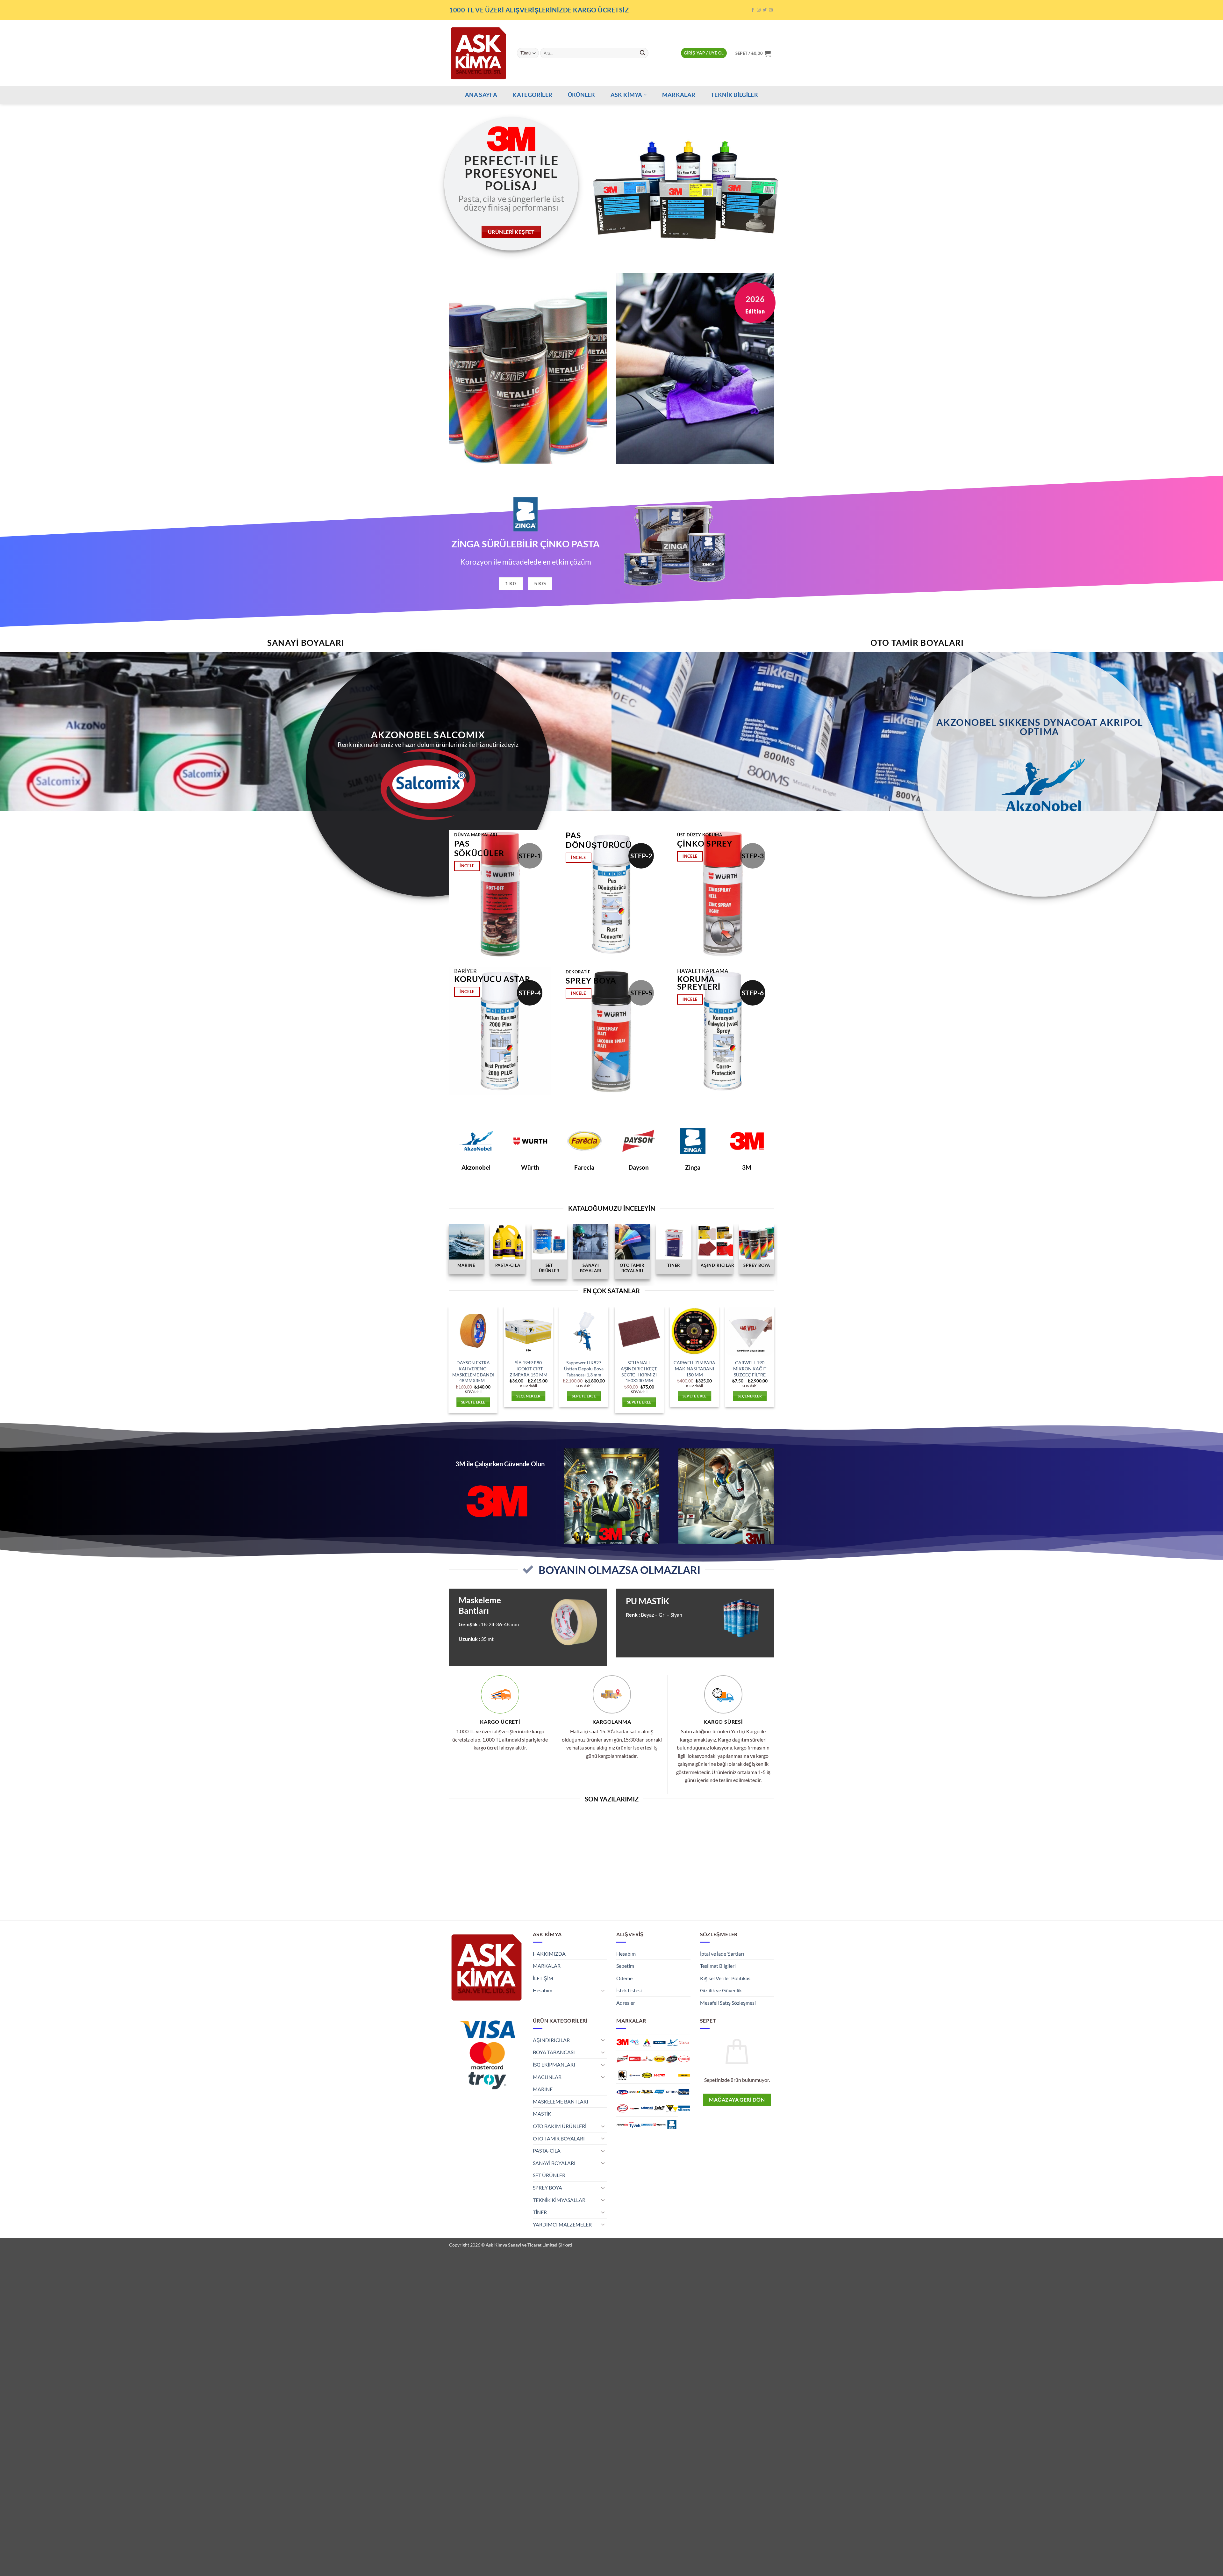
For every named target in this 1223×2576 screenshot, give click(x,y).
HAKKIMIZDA (549, 1954)
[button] (704, 53)
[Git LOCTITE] (659, 2075)
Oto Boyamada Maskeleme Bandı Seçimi (653, 1829)
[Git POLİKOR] (684, 2092)
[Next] (1191, 184)
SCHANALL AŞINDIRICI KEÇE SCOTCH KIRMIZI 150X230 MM (639, 1371)
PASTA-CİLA (547, 2150)
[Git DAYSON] (622, 2059)
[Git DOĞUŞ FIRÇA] (647, 2059)
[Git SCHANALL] (647, 2108)
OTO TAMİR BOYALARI (559, 2138)
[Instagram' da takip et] (759, 10)
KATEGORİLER (532, 95)
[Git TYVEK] (635, 2125)
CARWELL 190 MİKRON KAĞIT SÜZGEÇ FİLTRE (750, 1368)
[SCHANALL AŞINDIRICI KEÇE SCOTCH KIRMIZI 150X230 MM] (639, 1331)
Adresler (626, 2003)
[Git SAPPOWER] (635, 2108)
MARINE (543, 2089)
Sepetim (625, 1966)
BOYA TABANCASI (554, 2052)
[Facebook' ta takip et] (753, 10)
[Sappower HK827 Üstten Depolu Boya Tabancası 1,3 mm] (584, 1331)
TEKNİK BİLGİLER (734, 95)
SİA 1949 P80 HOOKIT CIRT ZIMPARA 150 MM (529, 1368)
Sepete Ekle (473, 1402)
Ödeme (624, 1978)
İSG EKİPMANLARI (554, 2064)
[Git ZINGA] (672, 2125)
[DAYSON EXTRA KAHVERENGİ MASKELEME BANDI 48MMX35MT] (473, 1331)
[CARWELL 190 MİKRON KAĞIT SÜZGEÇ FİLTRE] (750, 1331)
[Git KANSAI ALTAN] (635, 2075)
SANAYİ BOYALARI (554, 2163)
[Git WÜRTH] (659, 2125)
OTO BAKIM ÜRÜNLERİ (560, 2126)
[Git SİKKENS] (684, 2108)
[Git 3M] (622, 2042)
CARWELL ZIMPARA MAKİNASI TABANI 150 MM (694, 1368)
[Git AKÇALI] (647, 2042)
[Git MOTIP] (635, 2092)
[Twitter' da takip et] (765, 10)
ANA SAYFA (481, 95)
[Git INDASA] (622, 2075)
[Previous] (32, 184)
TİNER (540, 2212)
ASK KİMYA (626, 95)
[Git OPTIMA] (672, 2092)
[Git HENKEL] (684, 2059)
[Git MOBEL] (622, 2092)
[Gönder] (642, 53)
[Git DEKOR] (635, 2059)
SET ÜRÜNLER (549, 2175)
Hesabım (543, 1990)
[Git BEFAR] (684, 2042)
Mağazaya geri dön (737, 2100)
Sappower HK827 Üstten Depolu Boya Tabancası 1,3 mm (584, 1368)
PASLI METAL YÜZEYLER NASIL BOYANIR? (486, 1826)
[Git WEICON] (647, 2125)
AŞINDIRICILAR (551, 2040)
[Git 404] (635, 2042)
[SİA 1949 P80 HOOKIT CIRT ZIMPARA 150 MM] (528, 1331)
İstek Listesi (629, 1990)
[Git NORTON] (659, 2092)
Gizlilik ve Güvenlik (721, 1990)
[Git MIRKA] (684, 2075)
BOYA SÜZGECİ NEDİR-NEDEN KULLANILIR (570, 1826)
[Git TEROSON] (622, 2125)
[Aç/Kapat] (603, 1990)
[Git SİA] (672, 2108)
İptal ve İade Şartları (722, 1954)
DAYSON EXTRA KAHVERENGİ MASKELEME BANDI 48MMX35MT (473, 1371)
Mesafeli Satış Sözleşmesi (728, 2003)
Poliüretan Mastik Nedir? (737, 1826)
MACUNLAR (547, 2077)
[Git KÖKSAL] (647, 2075)
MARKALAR (679, 95)
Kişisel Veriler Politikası (726, 1978)
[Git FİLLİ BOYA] (672, 2059)
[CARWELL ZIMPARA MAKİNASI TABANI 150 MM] (695, 1331)
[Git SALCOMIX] (622, 2108)
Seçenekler (528, 1396)
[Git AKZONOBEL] (672, 2042)
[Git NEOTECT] (647, 2092)
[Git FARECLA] (659, 2059)
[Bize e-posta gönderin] (771, 10)
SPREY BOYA (547, 2187)
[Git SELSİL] (659, 2108)
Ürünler (581, 95)
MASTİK (542, 2114)
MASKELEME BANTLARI (561, 2101)
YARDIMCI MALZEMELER (562, 2224)
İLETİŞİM (543, 1978)
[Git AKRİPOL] (659, 2042)
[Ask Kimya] (478, 53)
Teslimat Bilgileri (718, 1966)
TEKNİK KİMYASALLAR (559, 2200)
